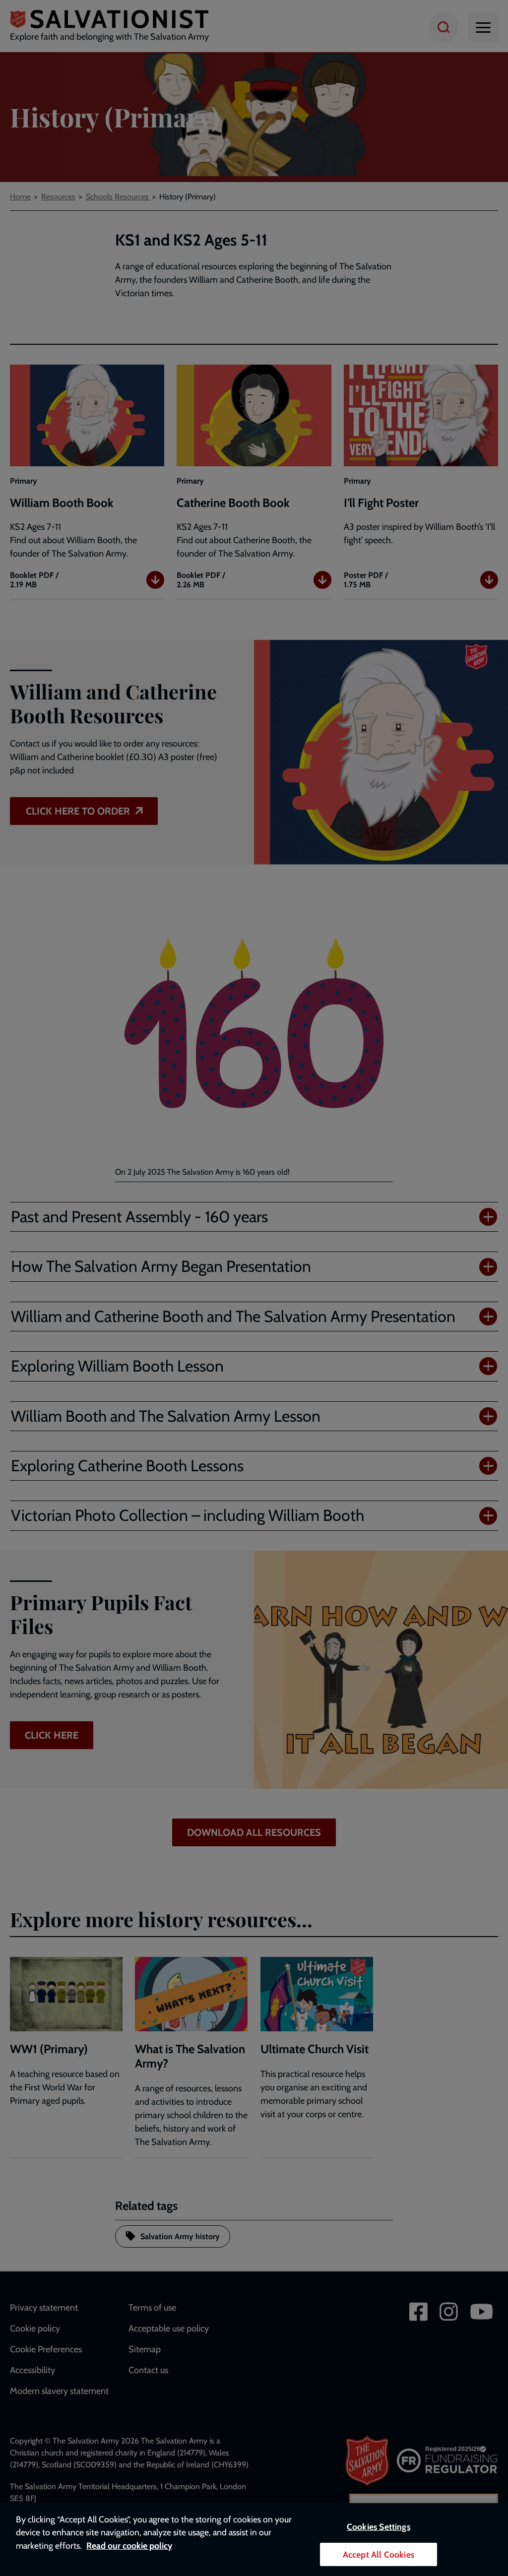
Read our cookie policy (129, 2545)
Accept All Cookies (379, 2554)
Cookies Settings (379, 2527)
